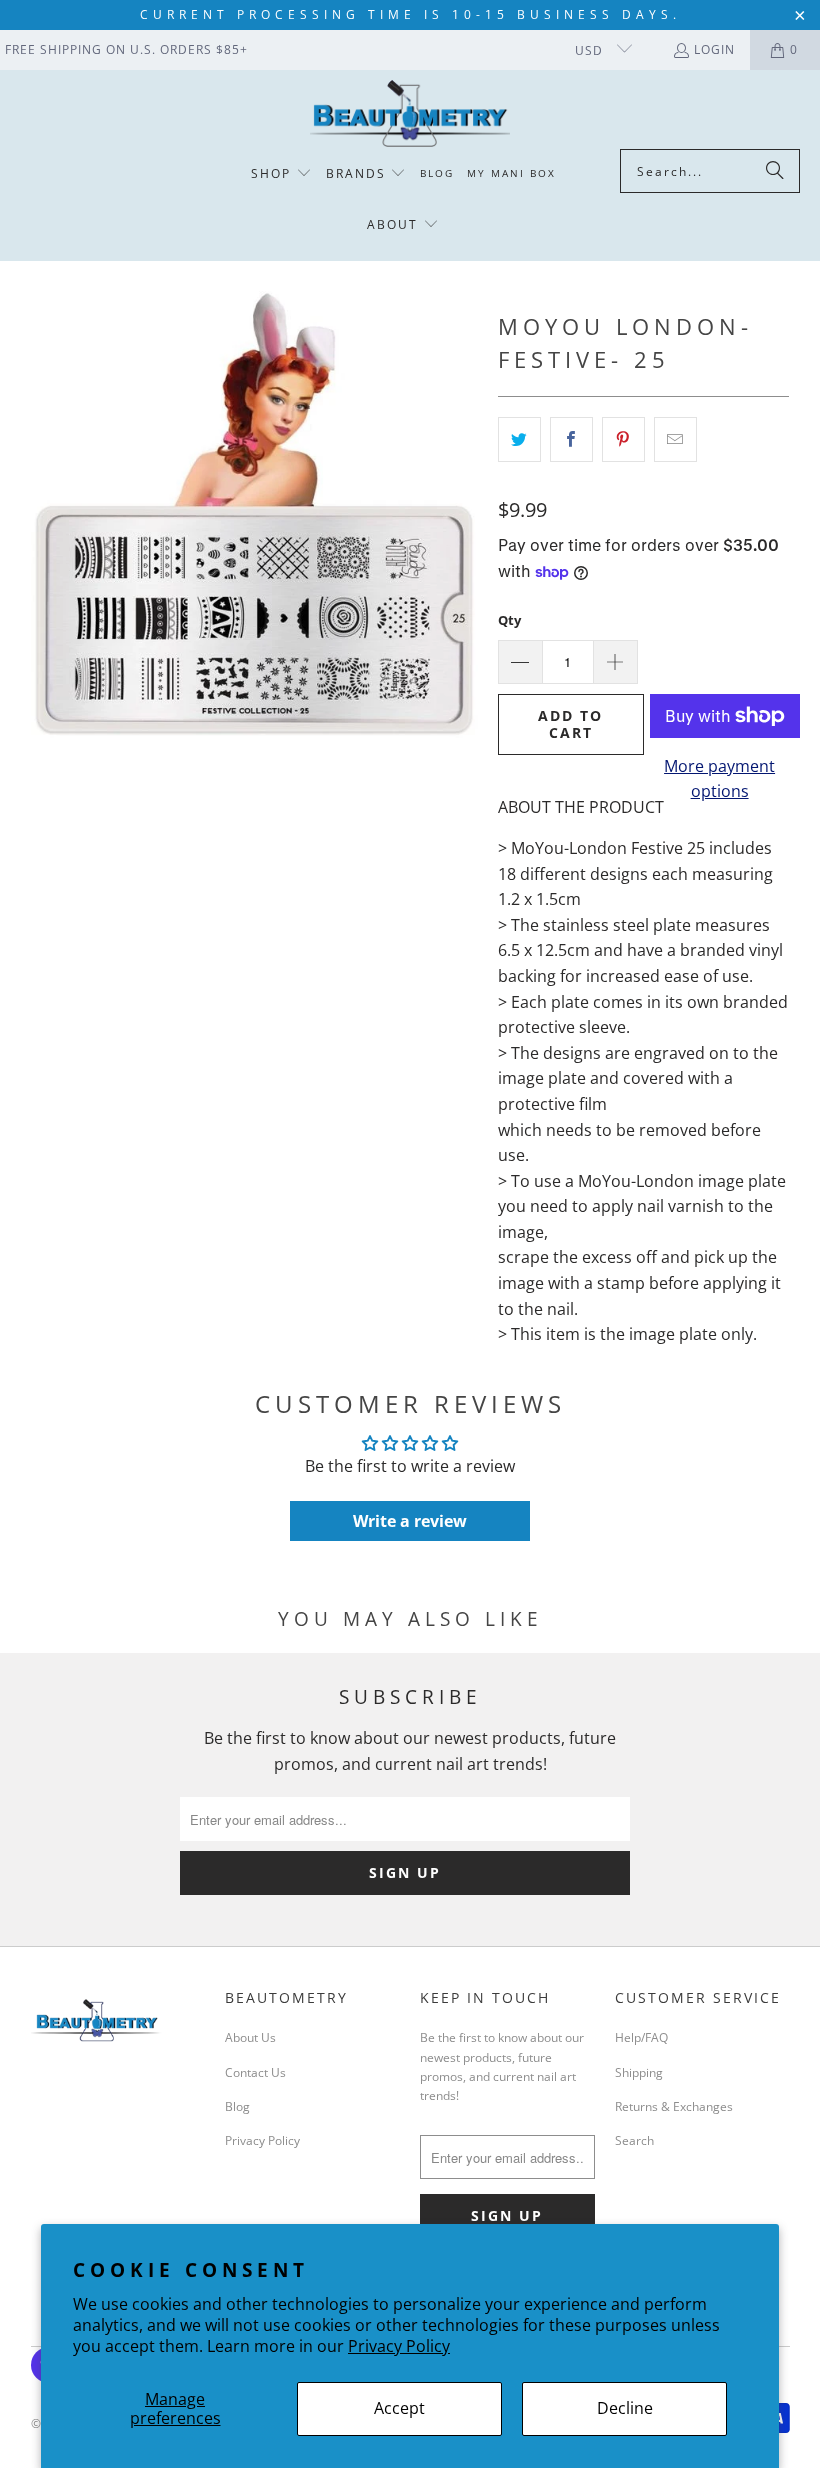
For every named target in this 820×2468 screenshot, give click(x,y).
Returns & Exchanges (674, 2106)
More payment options (719, 779)
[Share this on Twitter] (519, 440)
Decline (625, 2408)
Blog (237, 2106)
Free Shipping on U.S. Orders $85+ (126, 49)
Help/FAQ (641, 2037)
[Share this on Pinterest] (623, 440)
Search (634, 2140)
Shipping (639, 2072)
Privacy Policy (399, 2346)
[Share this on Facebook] (571, 440)
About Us (250, 2037)
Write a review (410, 1521)
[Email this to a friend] (675, 440)
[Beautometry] (410, 114)
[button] (281, 174)
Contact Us (255, 2072)
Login (714, 49)
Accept (399, 2408)
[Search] (775, 171)
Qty (509, 620)
